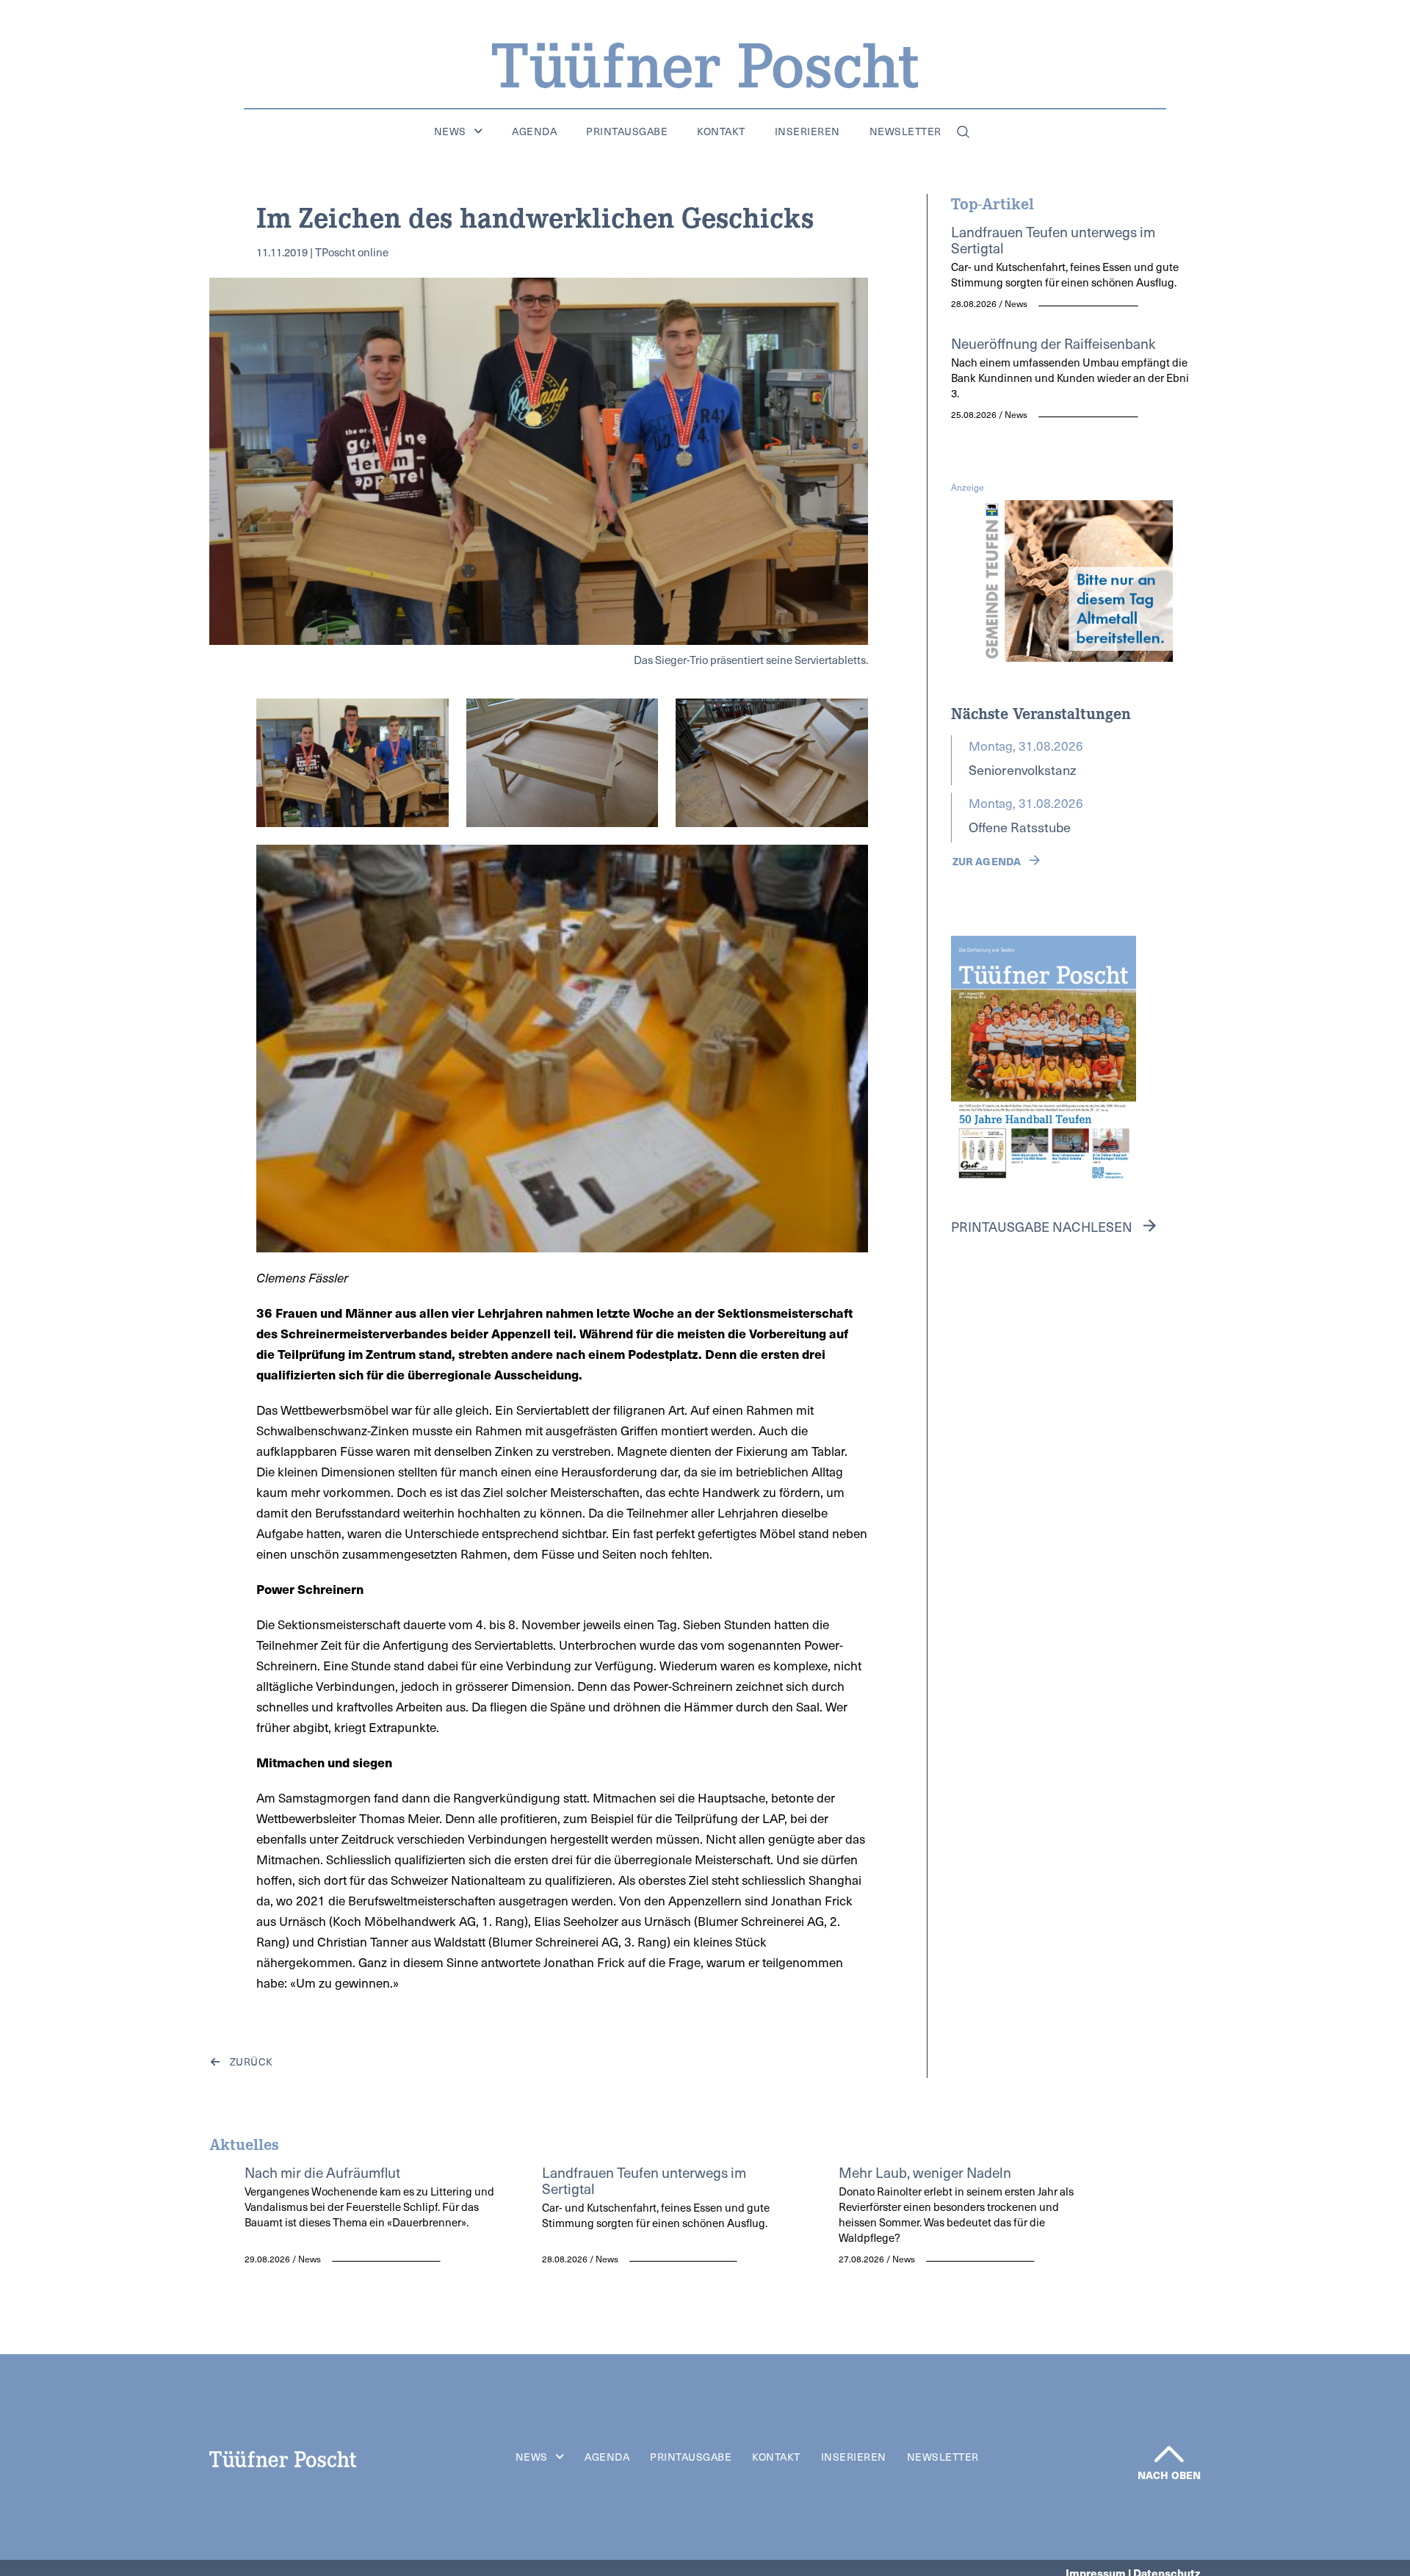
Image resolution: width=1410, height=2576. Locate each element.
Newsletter (905, 131)
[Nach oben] (1169, 2454)
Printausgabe (627, 131)
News (450, 131)
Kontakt (721, 131)
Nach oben (1169, 2475)
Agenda (534, 131)
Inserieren (807, 131)
